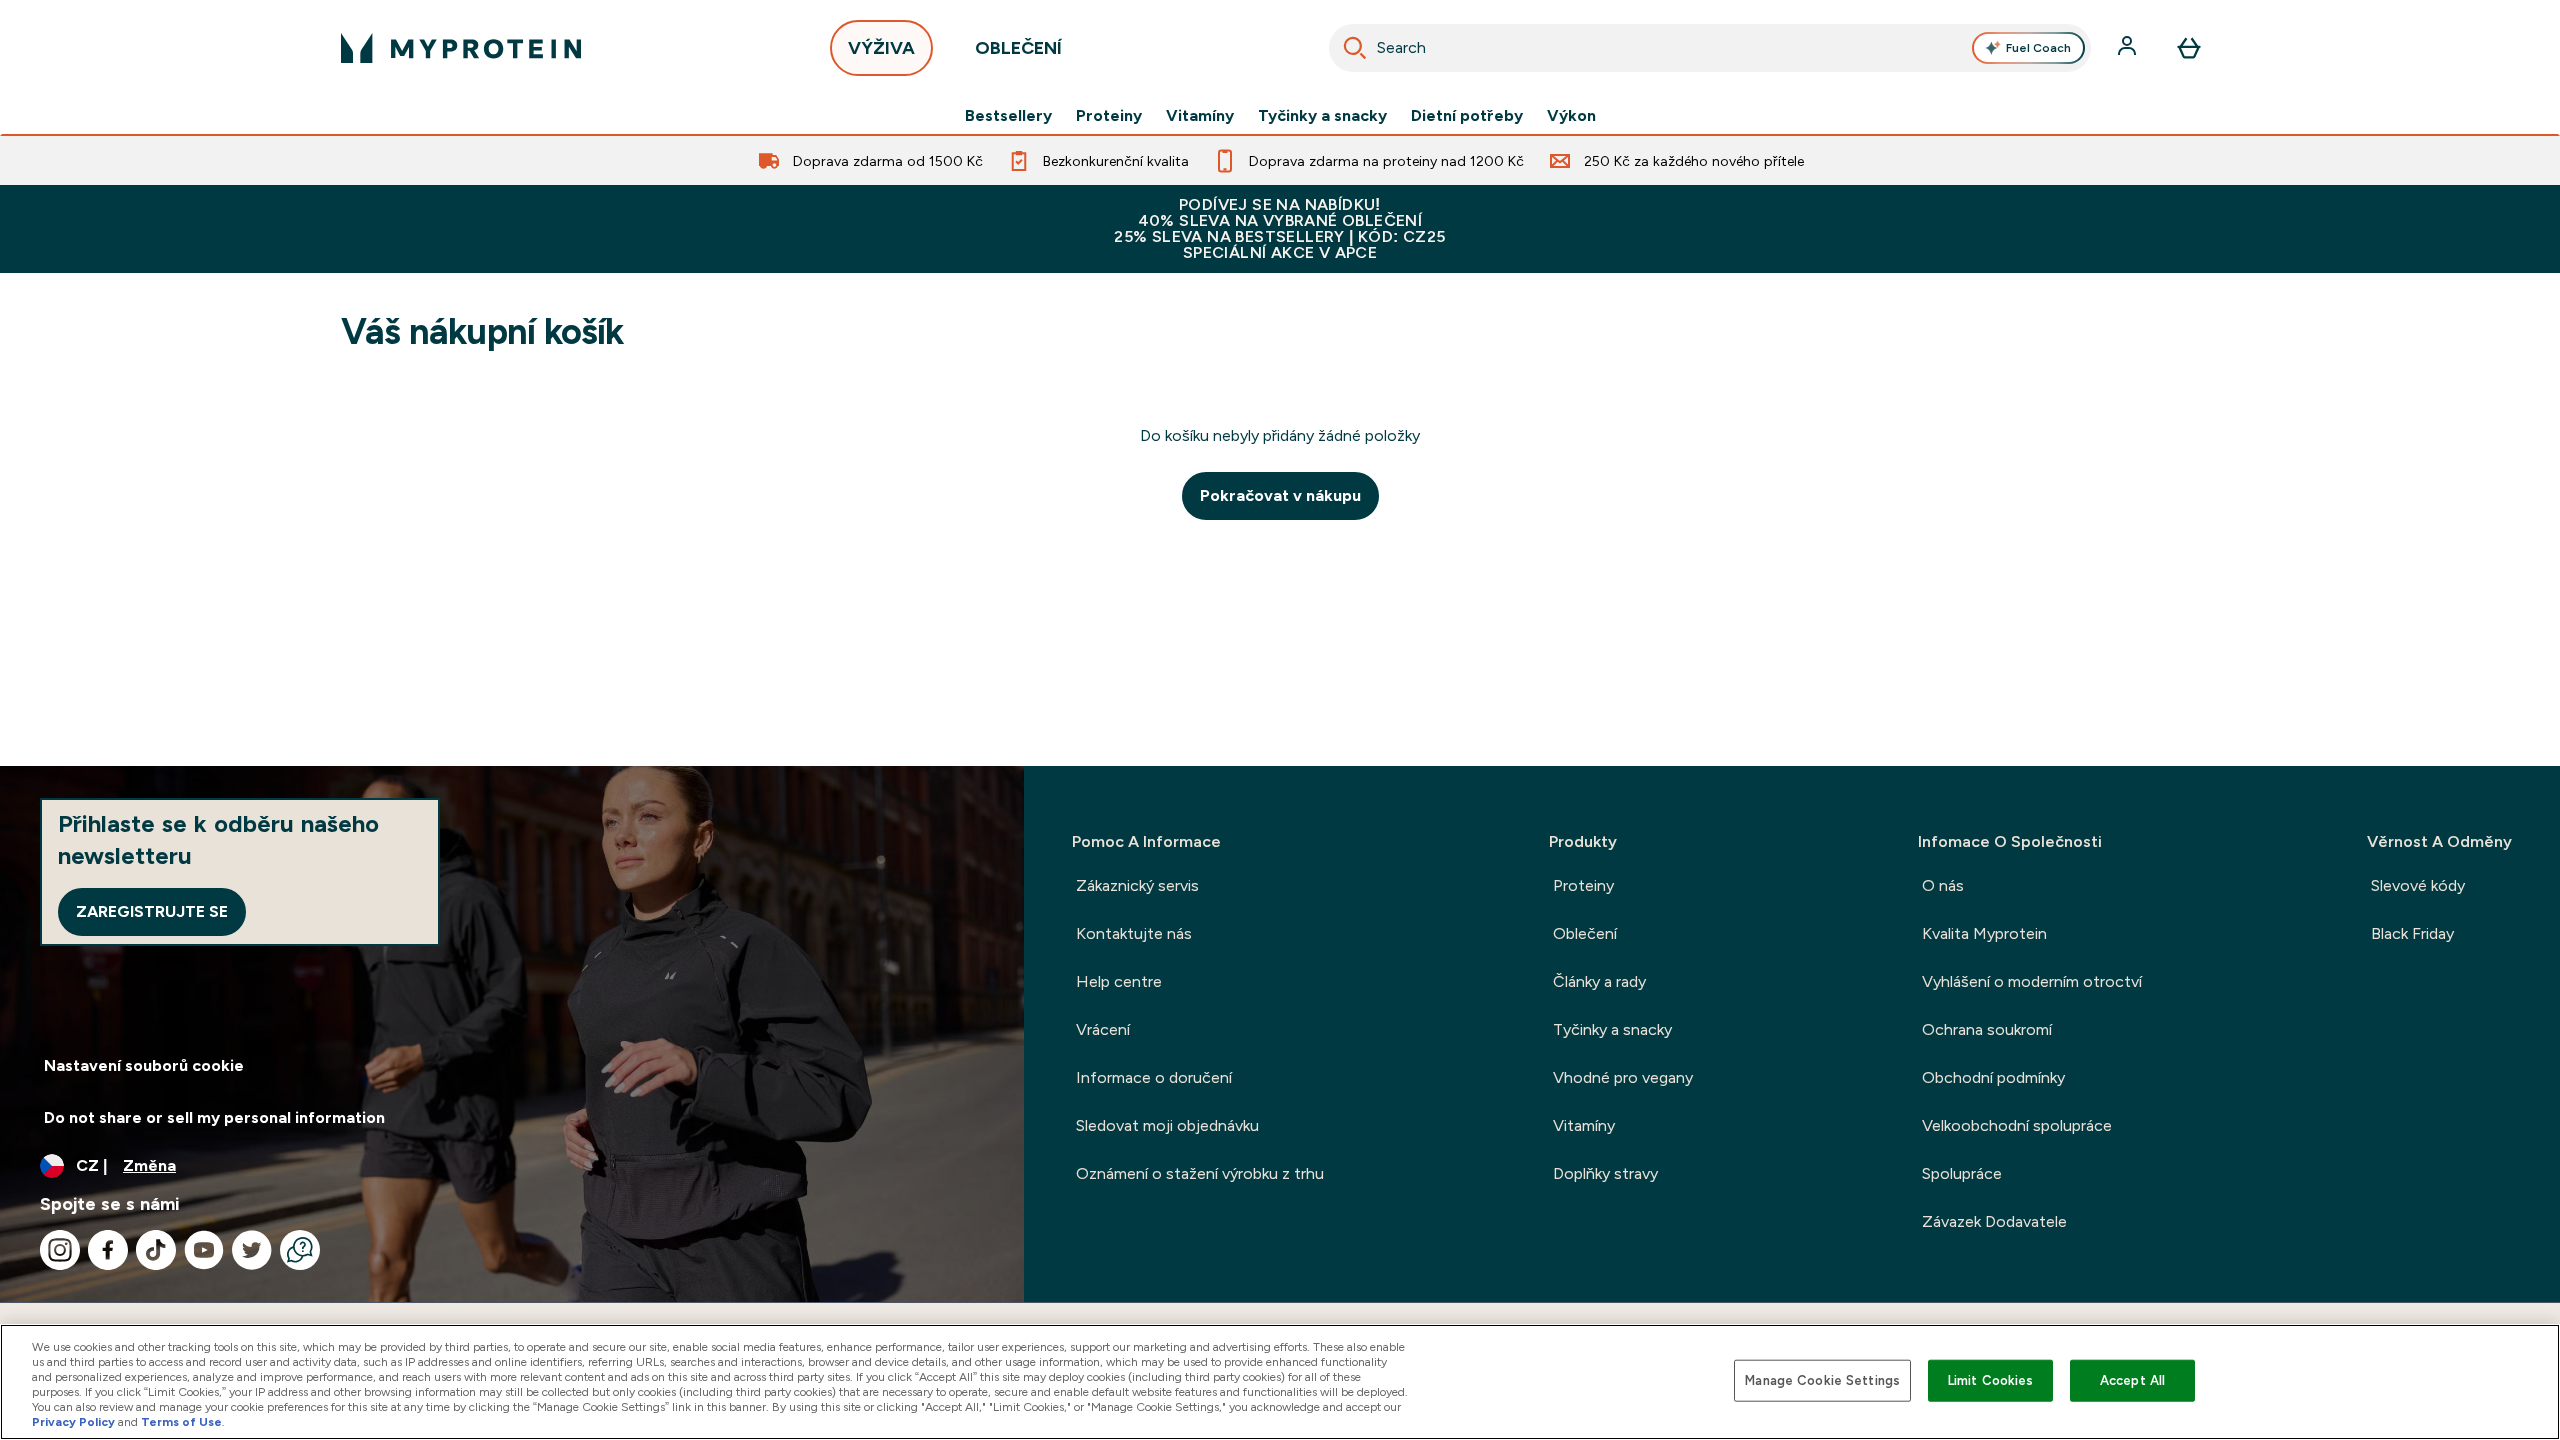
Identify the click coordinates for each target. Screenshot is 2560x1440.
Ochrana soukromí (1987, 1029)
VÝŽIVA (881, 48)
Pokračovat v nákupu (1280, 495)
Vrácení (1103, 1029)
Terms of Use (181, 1422)
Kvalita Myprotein (1984, 933)
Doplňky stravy (1605, 1173)
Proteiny (1109, 116)
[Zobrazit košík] (2189, 48)
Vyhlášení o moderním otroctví (2032, 981)
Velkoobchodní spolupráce (2017, 1125)
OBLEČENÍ (1018, 48)
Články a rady (1599, 981)
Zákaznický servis (1137, 885)
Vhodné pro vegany (1623, 1077)
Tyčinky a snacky (1322, 116)
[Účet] (2129, 48)
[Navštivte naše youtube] (204, 1250)
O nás (1943, 885)
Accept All (2132, 1380)
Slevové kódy (2418, 885)
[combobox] (1710, 48)
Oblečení (1585, 933)
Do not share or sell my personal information (214, 1117)
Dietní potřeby (1467, 116)
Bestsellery (1008, 116)
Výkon (1571, 116)
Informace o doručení (1154, 1077)
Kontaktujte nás (1134, 933)
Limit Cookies (1991, 1380)
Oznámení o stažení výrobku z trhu (1200, 1173)
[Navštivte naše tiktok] (156, 1250)
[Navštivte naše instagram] (60, 1250)
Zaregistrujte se (152, 911)
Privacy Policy (73, 1422)
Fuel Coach (2038, 48)
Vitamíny (1200, 116)
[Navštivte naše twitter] (252, 1250)
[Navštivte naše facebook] (108, 1250)
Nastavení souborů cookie (144, 1065)
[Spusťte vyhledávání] (1355, 48)
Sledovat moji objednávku (1167, 1125)
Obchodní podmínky (1993, 1077)
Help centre (1119, 981)
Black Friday (2412, 933)
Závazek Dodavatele (1994, 1221)
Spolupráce (1962, 1173)
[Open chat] (300, 1250)
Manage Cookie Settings (1822, 1380)
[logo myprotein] (461, 48)
